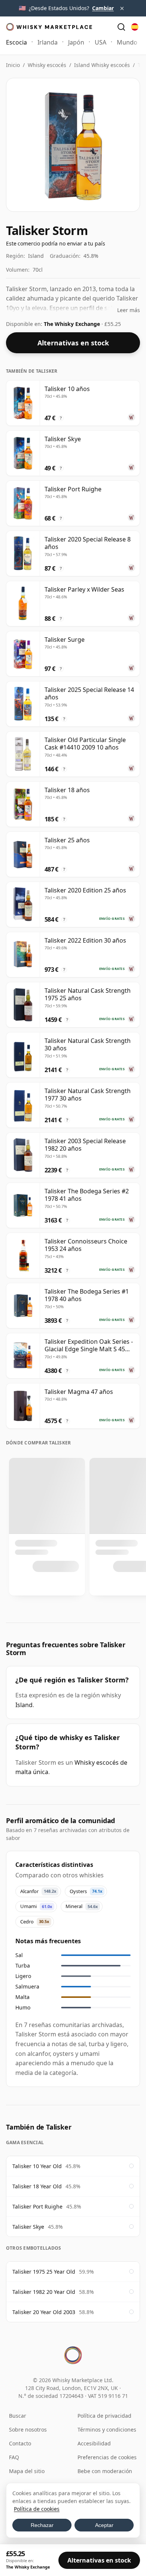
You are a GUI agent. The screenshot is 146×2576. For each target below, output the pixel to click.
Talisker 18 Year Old (37, 2186)
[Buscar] (121, 27)
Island (24, 1705)
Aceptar (104, 2525)
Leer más (129, 310)
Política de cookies (37, 2509)
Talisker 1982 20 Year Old (44, 2292)
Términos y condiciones (107, 2430)
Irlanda (48, 42)
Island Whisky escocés (102, 65)
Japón (76, 42)
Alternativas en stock (73, 343)
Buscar (18, 2416)
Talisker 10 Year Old (37, 2166)
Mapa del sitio (27, 2471)
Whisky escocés (47, 65)
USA (101, 42)
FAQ (14, 2457)
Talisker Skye (28, 2227)
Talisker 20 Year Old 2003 (44, 2312)
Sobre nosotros (28, 2430)
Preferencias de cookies (107, 2457)
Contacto (20, 2443)
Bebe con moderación (105, 2471)
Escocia (16, 42)
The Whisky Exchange (73, 324)
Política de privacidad (104, 2416)
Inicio (13, 65)
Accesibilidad (94, 2443)
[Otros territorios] (135, 27)
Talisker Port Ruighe (37, 2206)
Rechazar (42, 2525)
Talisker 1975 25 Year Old (44, 2272)
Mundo (127, 42)
